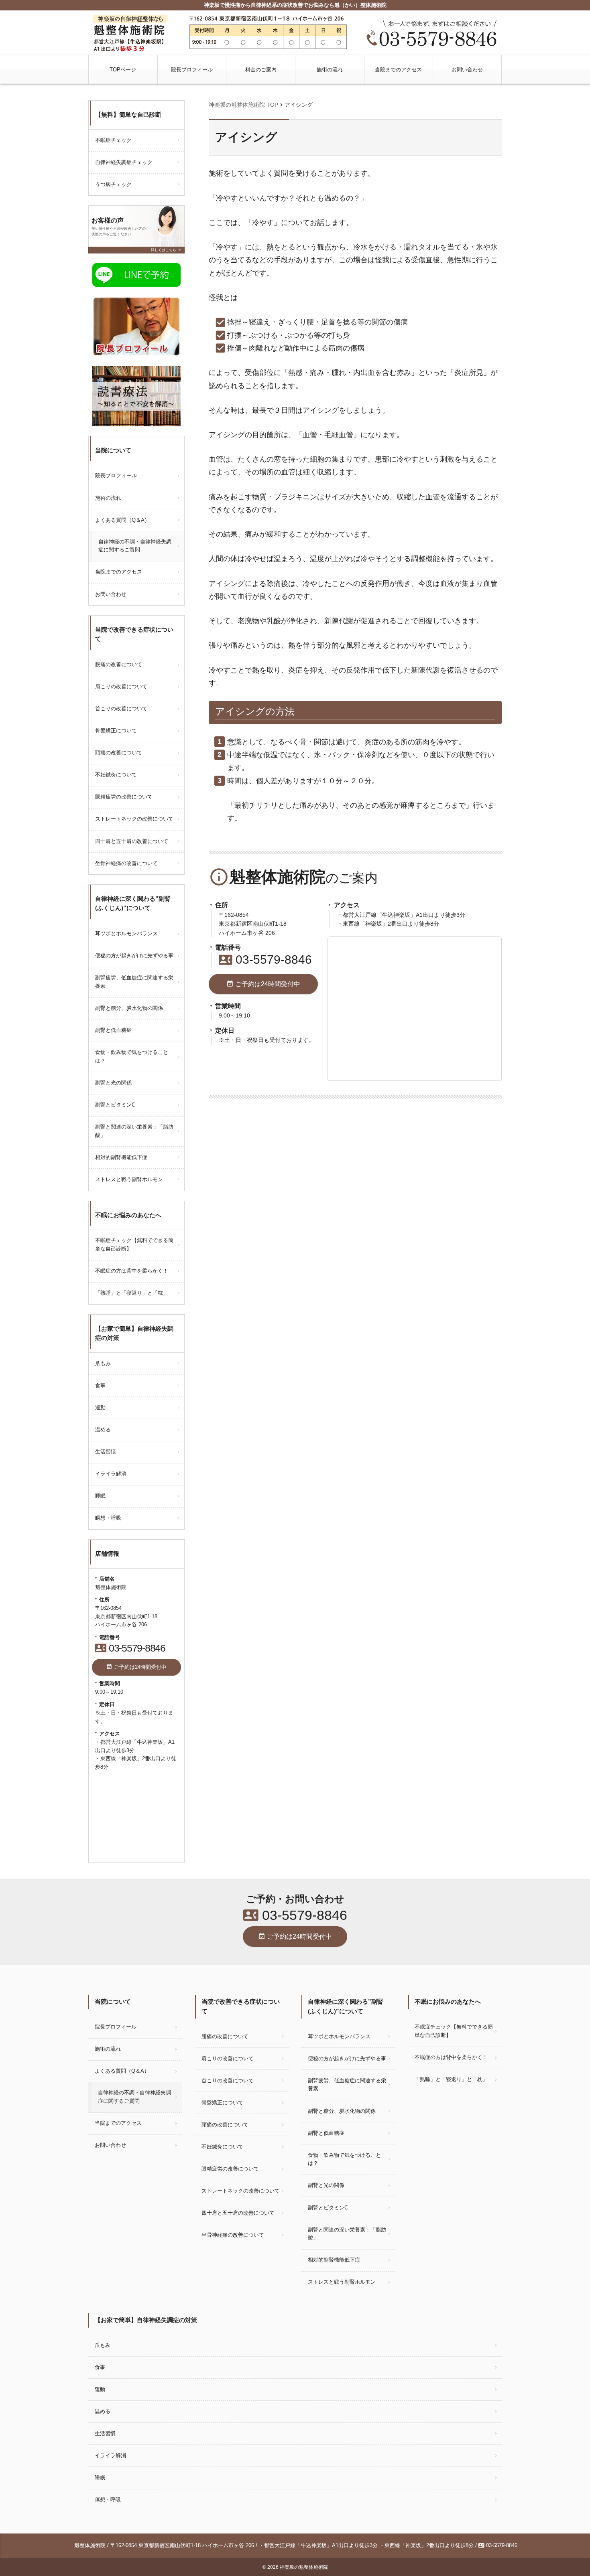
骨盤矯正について (116, 731)
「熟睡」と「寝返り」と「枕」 (132, 1293)
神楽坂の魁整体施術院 (304, 2567)
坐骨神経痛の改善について (126, 863)
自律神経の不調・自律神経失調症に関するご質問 (135, 546)
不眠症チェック (113, 140)
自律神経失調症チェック (124, 162)
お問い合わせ (467, 70)
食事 (100, 1385)
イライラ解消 (111, 1474)
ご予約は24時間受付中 (263, 984)
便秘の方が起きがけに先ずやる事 (134, 956)
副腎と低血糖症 (113, 1030)
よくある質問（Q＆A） (122, 520)
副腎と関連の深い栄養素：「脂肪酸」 (134, 1131)
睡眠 (100, 1496)
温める (103, 1430)
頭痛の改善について (119, 753)
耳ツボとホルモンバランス (126, 933)
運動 (100, 1408)
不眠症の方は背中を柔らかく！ (132, 1271)
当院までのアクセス (398, 70)
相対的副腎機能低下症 (121, 1157)
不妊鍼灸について (116, 775)
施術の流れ (330, 70)
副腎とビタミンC (115, 1105)
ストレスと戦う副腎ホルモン (129, 1179)
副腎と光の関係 (113, 1083)
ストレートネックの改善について (134, 819)
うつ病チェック (113, 184)
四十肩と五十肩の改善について (132, 841)
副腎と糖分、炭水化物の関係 (129, 1008)
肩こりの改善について (121, 686)
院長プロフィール (192, 70)
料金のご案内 (261, 70)
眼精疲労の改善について (124, 797)
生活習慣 (106, 1452)
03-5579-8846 (265, 960)
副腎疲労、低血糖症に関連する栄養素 (134, 982)
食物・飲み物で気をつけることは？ (132, 1056)
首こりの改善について (121, 708)
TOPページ (123, 70)
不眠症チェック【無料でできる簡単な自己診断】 (134, 1244)
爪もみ (103, 1363)
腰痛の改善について (119, 664)
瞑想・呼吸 (108, 1518)
